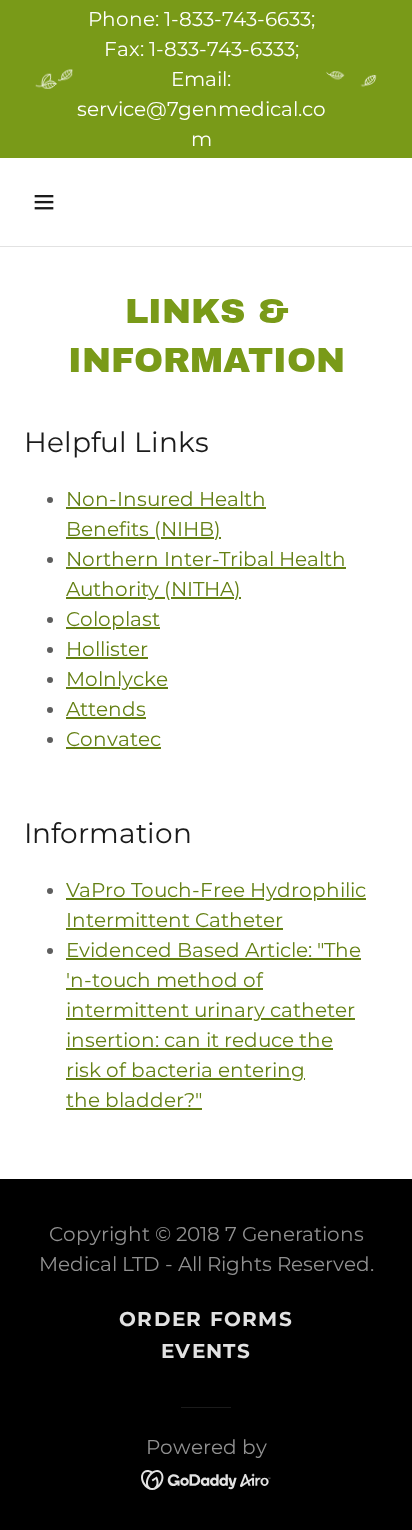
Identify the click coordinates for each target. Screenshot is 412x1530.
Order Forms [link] (206, 1319)
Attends (106, 709)
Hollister (107, 649)
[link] (206, 1478)
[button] (65, 202)
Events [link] (206, 1351)
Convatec (113, 739)
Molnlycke (117, 679)
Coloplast (113, 619)
